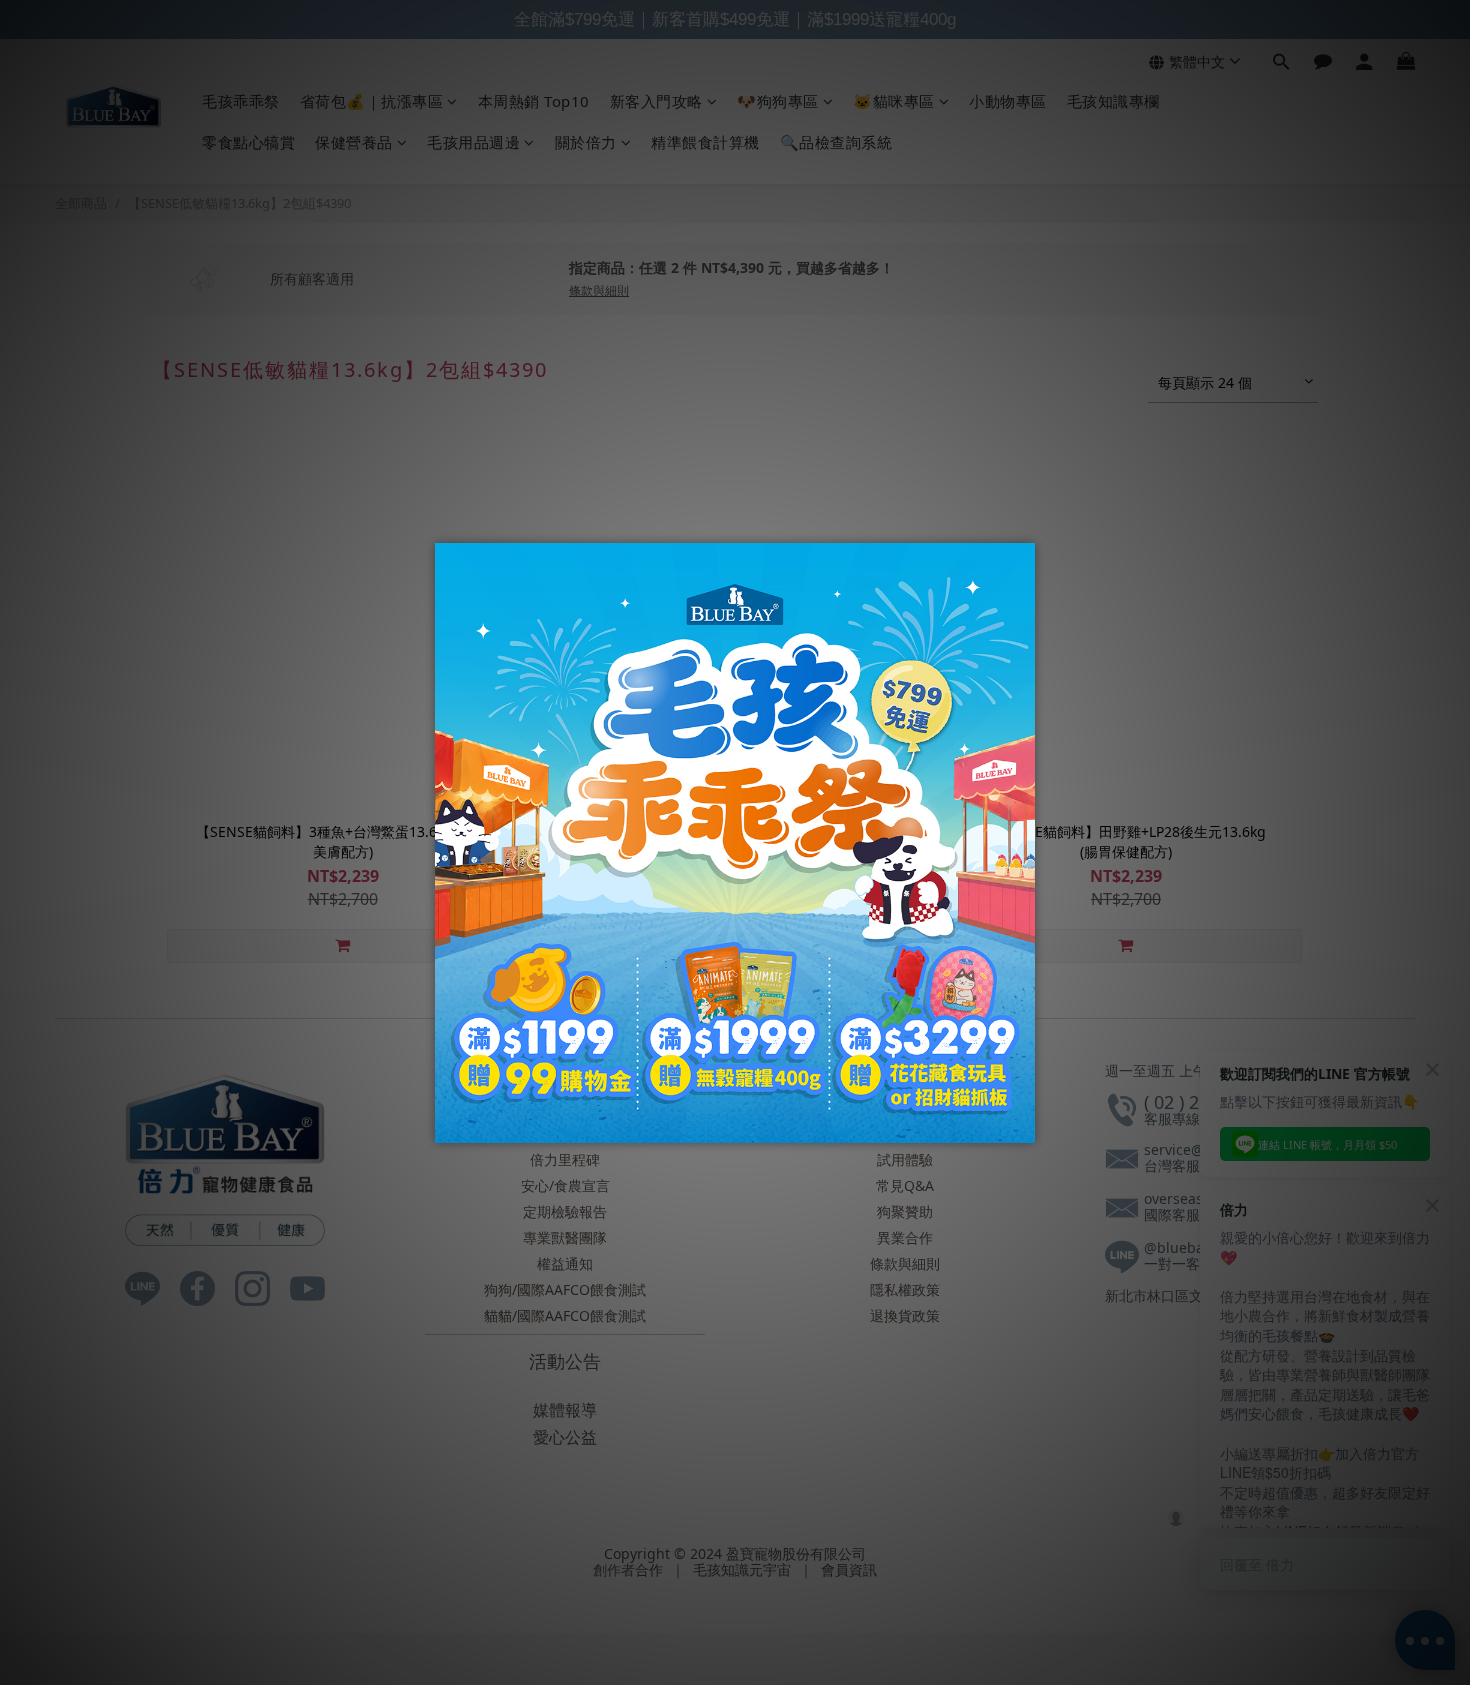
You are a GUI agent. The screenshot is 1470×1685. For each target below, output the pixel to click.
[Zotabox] (1022, 1125)
